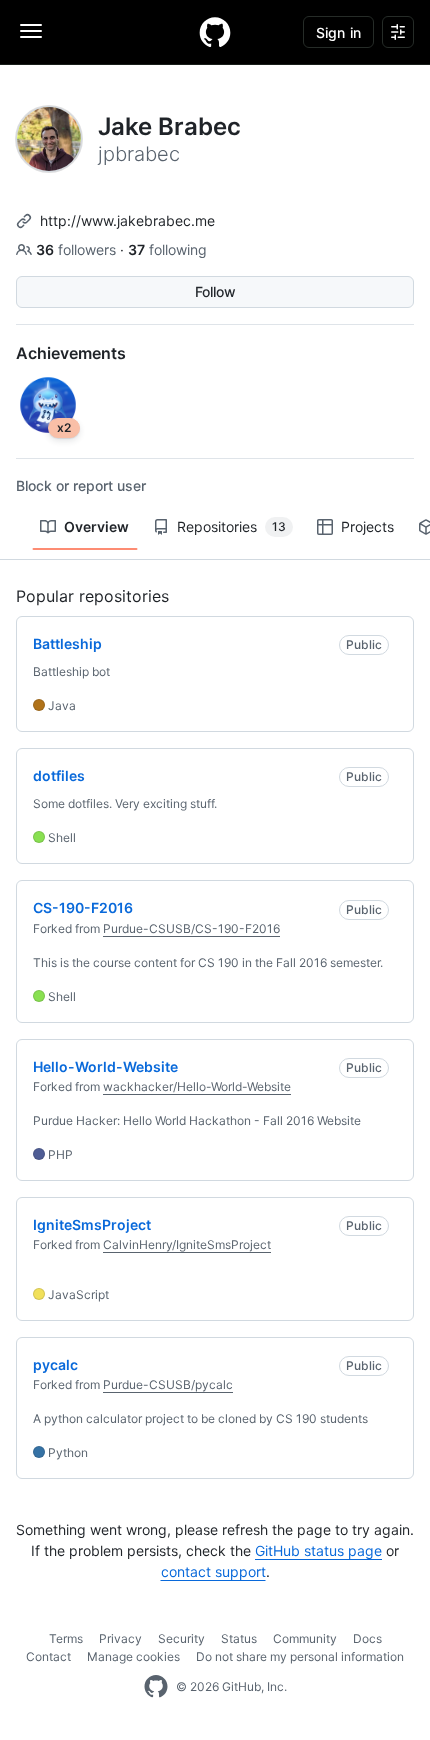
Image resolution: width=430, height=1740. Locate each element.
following (167, 249)
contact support (213, 1571)
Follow (215, 291)
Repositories (231, 526)
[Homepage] (215, 32)
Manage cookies (133, 1656)
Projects (367, 526)
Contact (48, 1656)
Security (181, 1638)
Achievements (71, 353)
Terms (66, 1638)
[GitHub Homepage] (156, 1687)
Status (239, 1638)
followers (78, 249)
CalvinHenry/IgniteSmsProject (187, 1244)
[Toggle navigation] (31, 31)
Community (305, 1638)
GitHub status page (318, 1550)
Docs (367, 1638)
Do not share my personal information (300, 1656)
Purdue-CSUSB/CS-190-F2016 (191, 928)
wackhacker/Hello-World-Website (197, 1086)
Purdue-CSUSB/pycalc (168, 1384)
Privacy (120, 1638)
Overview (96, 526)
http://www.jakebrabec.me (127, 220)
